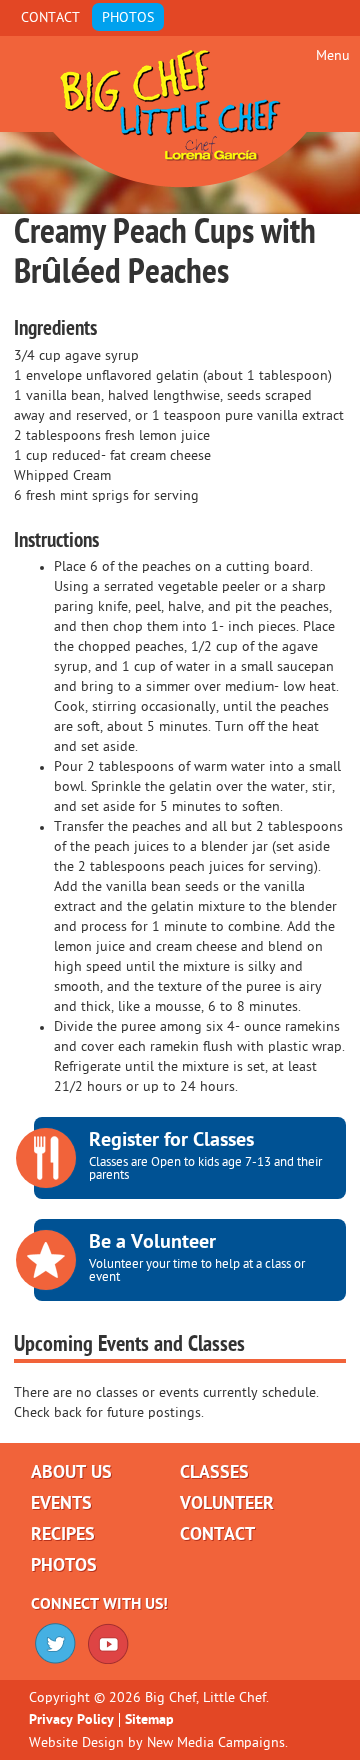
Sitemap (149, 1720)
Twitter (55, 1643)
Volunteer (227, 1504)
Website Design (76, 1743)
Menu (333, 56)
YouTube (108, 1643)
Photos (128, 18)
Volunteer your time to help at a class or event (197, 1258)
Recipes (63, 1535)
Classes (214, 1473)
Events (61, 1504)
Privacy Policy (71, 1720)
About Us (71, 1473)
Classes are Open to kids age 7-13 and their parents (205, 1156)
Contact (50, 18)
